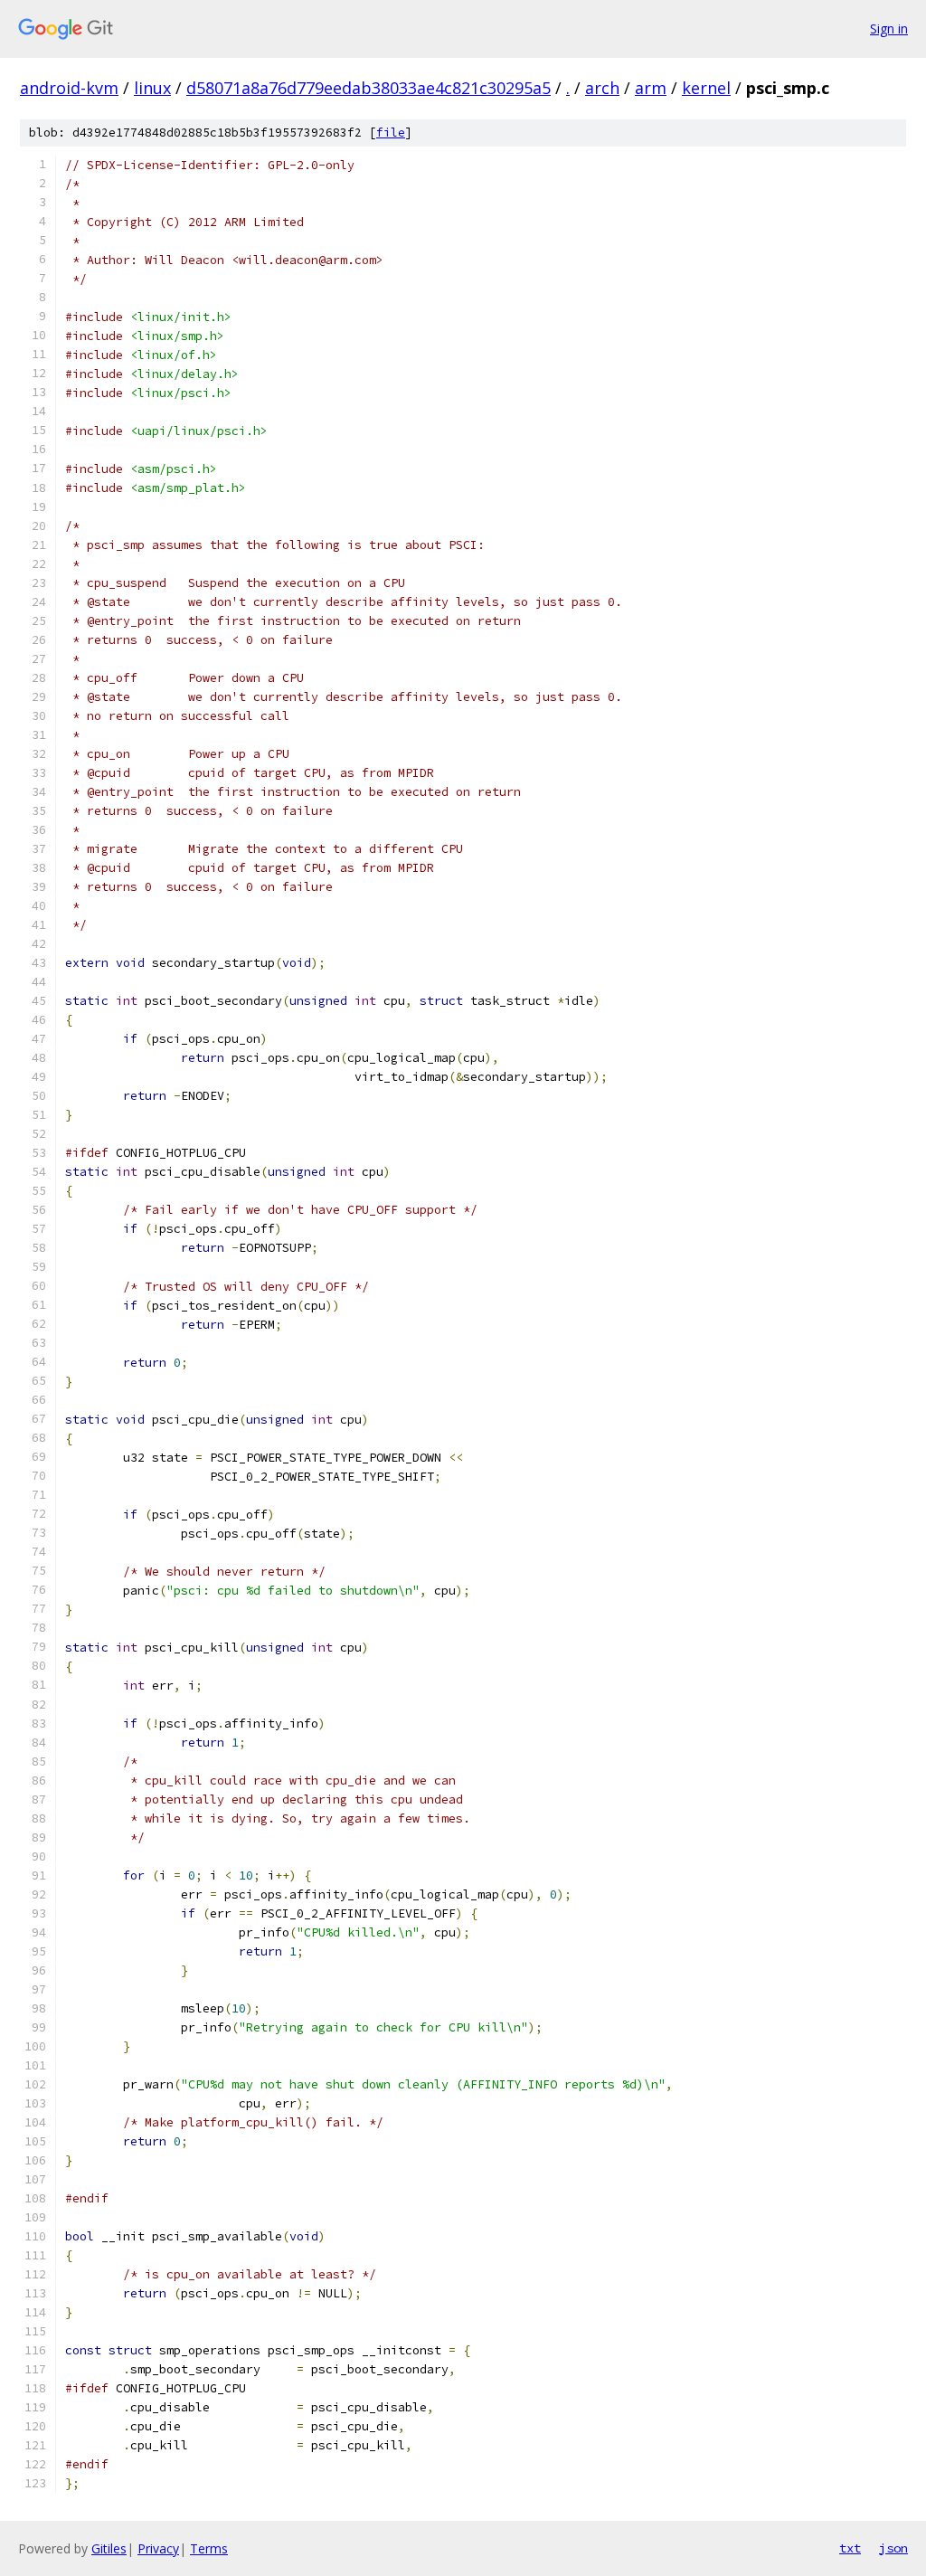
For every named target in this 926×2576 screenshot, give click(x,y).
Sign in (889, 28)
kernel (706, 88)
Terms (209, 2548)
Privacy (158, 2548)
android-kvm (69, 88)
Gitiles (109, 2548)
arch (602, 88)
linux (152, 88)
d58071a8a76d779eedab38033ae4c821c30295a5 (369, 88)
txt (850, 2548)
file (391, 133)
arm (651, 88)
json (893, 2548)
